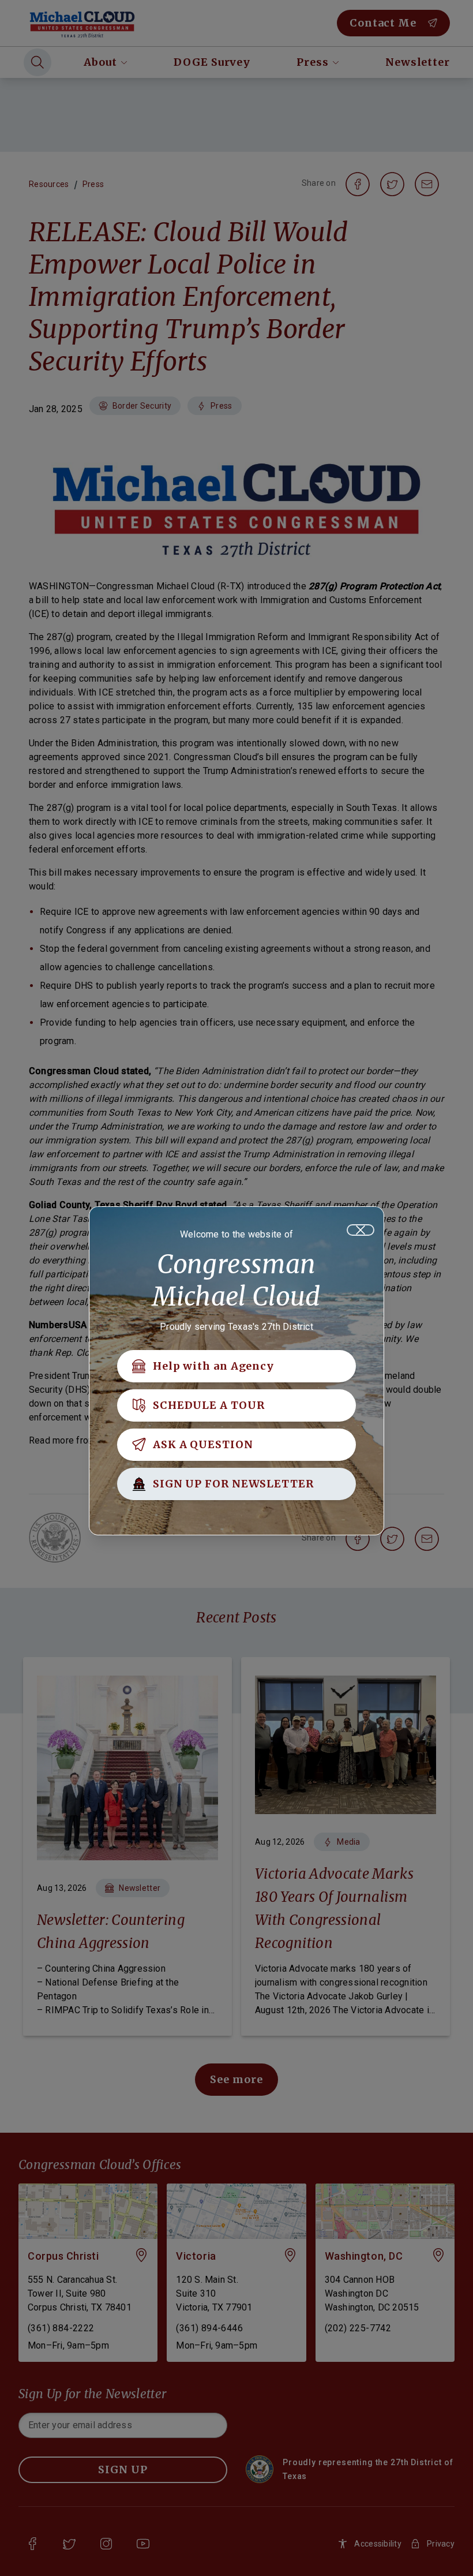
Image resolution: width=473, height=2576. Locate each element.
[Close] (361, 1230)
